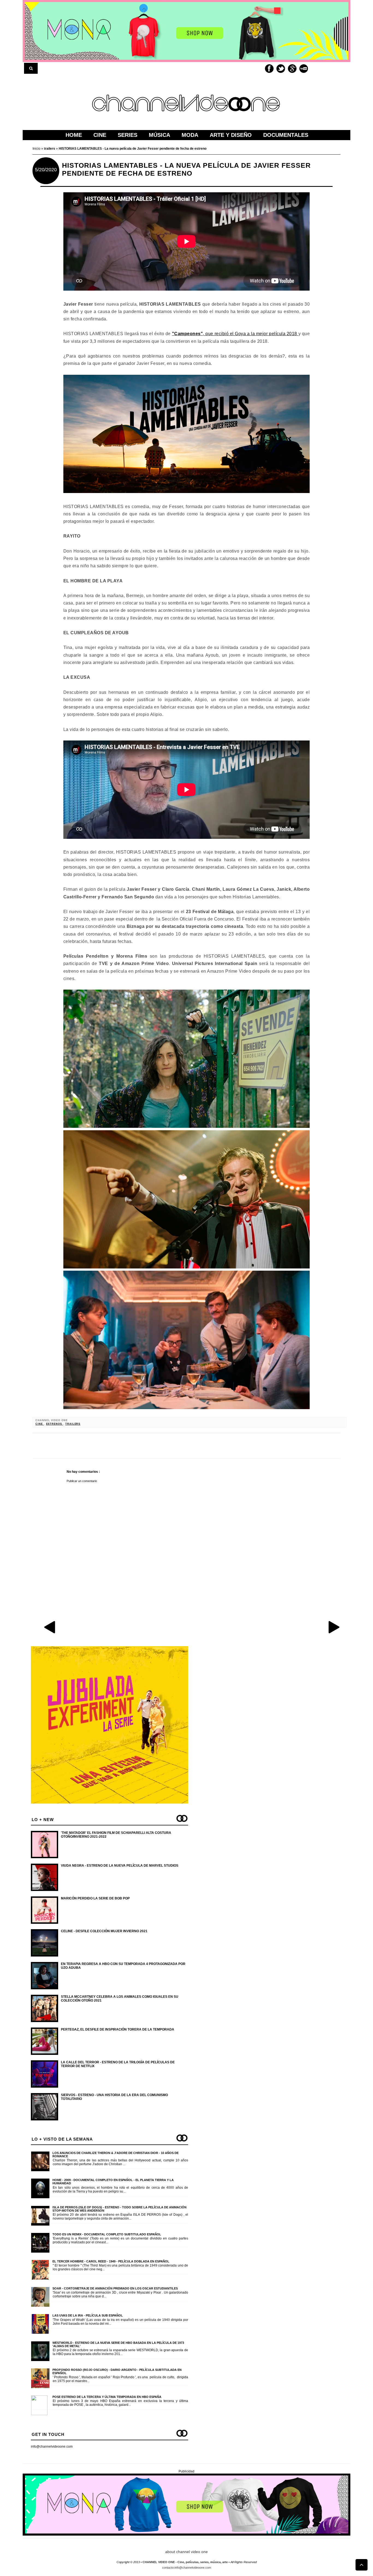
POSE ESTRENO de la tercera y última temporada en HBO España (107, 2397)
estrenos (55, 1424)
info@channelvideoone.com (52, 2447)
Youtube (304, 69)
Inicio (37, 149)
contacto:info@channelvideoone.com (187, 2568)
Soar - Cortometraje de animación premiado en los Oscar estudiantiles (115, 2288)
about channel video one (187, 2552)
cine (40, 1424)
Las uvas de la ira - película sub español (88, 2315)
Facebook (269, 69)
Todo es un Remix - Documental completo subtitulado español (107, 2234)
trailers (73, 1424)
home (74, 135)
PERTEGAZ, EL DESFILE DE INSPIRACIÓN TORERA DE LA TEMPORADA (118, 2029)
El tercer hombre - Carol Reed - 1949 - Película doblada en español (111, 2261)
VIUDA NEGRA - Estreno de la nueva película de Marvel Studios (120, 1866)
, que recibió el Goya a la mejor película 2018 (235, 334)
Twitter (281, 69)
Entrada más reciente (50, 1627)
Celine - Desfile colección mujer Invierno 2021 (104, 1931)
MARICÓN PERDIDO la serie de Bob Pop (95, 1898)
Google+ (292, 69)
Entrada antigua (334, 1627)
